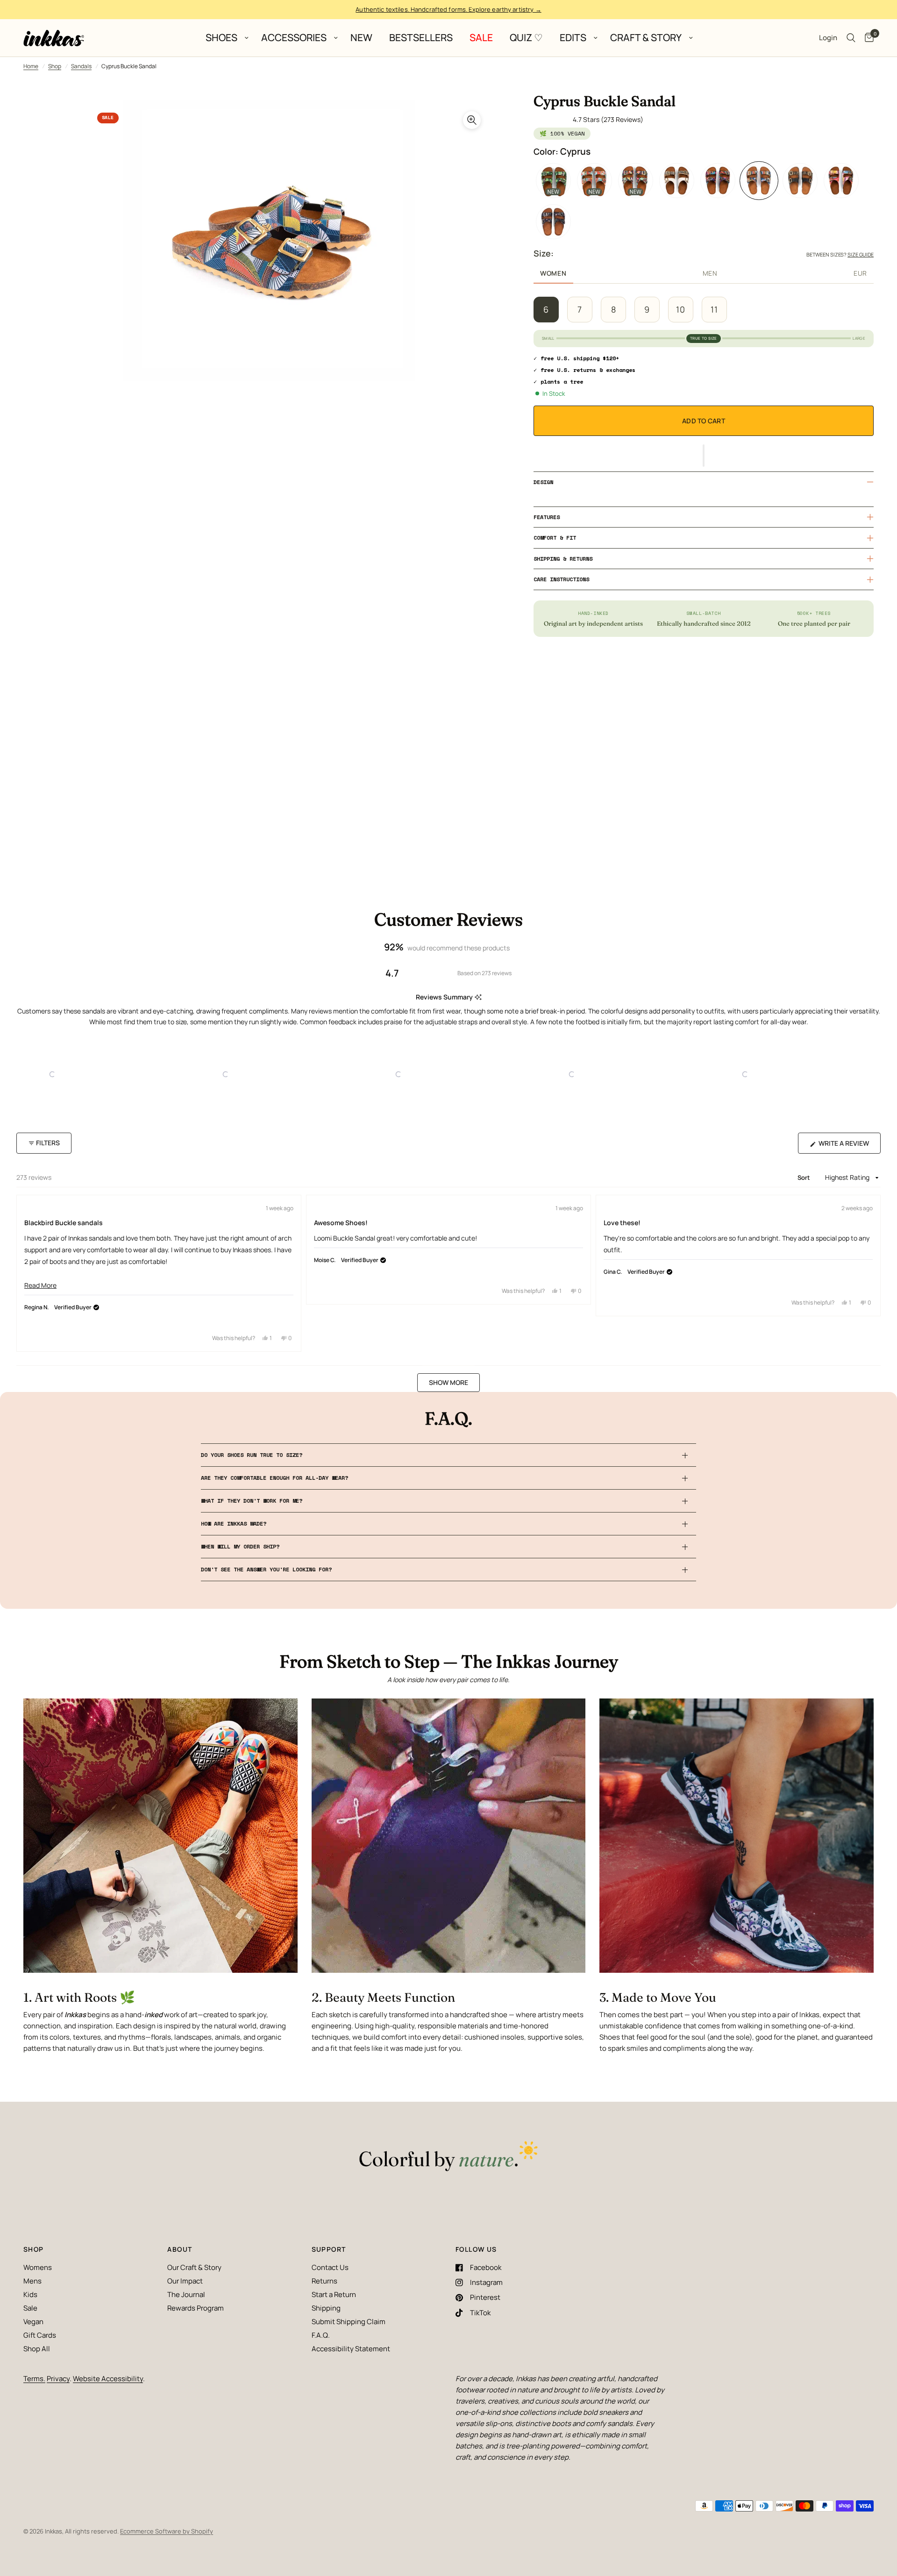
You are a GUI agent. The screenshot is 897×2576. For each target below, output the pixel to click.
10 (681, 309)
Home (31, 66)
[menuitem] (225, 38)
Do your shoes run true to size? (252, 1455)
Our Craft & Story (194, 2267)
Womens (38, 2267)
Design (543, 482)
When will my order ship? (240, 1546)
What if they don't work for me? (252, 1501)
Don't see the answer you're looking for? (266, 1569)
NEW (361, 38)
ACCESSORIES (294, 38)
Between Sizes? (840, 254)
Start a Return (334, 2294)
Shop (55, 66)
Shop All (37, 2349)
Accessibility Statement (351, 2349)
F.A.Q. (321, 2335)
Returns (324, 2281)
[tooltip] (478, 997)
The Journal (186, 2294)
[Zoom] (472, 120)
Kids (30, 2294)
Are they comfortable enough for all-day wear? (274, 1478)
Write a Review (846, 1146)
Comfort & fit (555, 538)
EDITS (573, 38)
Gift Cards (40, 2335)
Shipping (326, 2308)
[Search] (851, 38)
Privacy (58, 2379)
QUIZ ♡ (526, 38)
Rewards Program (196, 2308)
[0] (867, 38)
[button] (704, 456)
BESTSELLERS (421, 38)
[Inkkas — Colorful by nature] (448, 2157)
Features (547, 517)
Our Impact (185, 2281)
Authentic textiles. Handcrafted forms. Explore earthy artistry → (448, 9)
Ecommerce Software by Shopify (167, 2531)
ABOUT (180, 2249)
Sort (805, 1177)
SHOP (34, 2249)
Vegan (33, 2322)
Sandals (81, 66)
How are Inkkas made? (234, 1523)
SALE (481, 38)
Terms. (34, 2379)
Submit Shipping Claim (349, 2322)
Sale (30, 2308)
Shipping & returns (563, 559)
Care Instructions (561, 579)
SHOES (221, 38)
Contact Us (330, 2267)
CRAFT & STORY (646, 38)
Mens (32, 2281)
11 (714, 309)
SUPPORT (329, 2249)
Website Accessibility (108, 2379)
